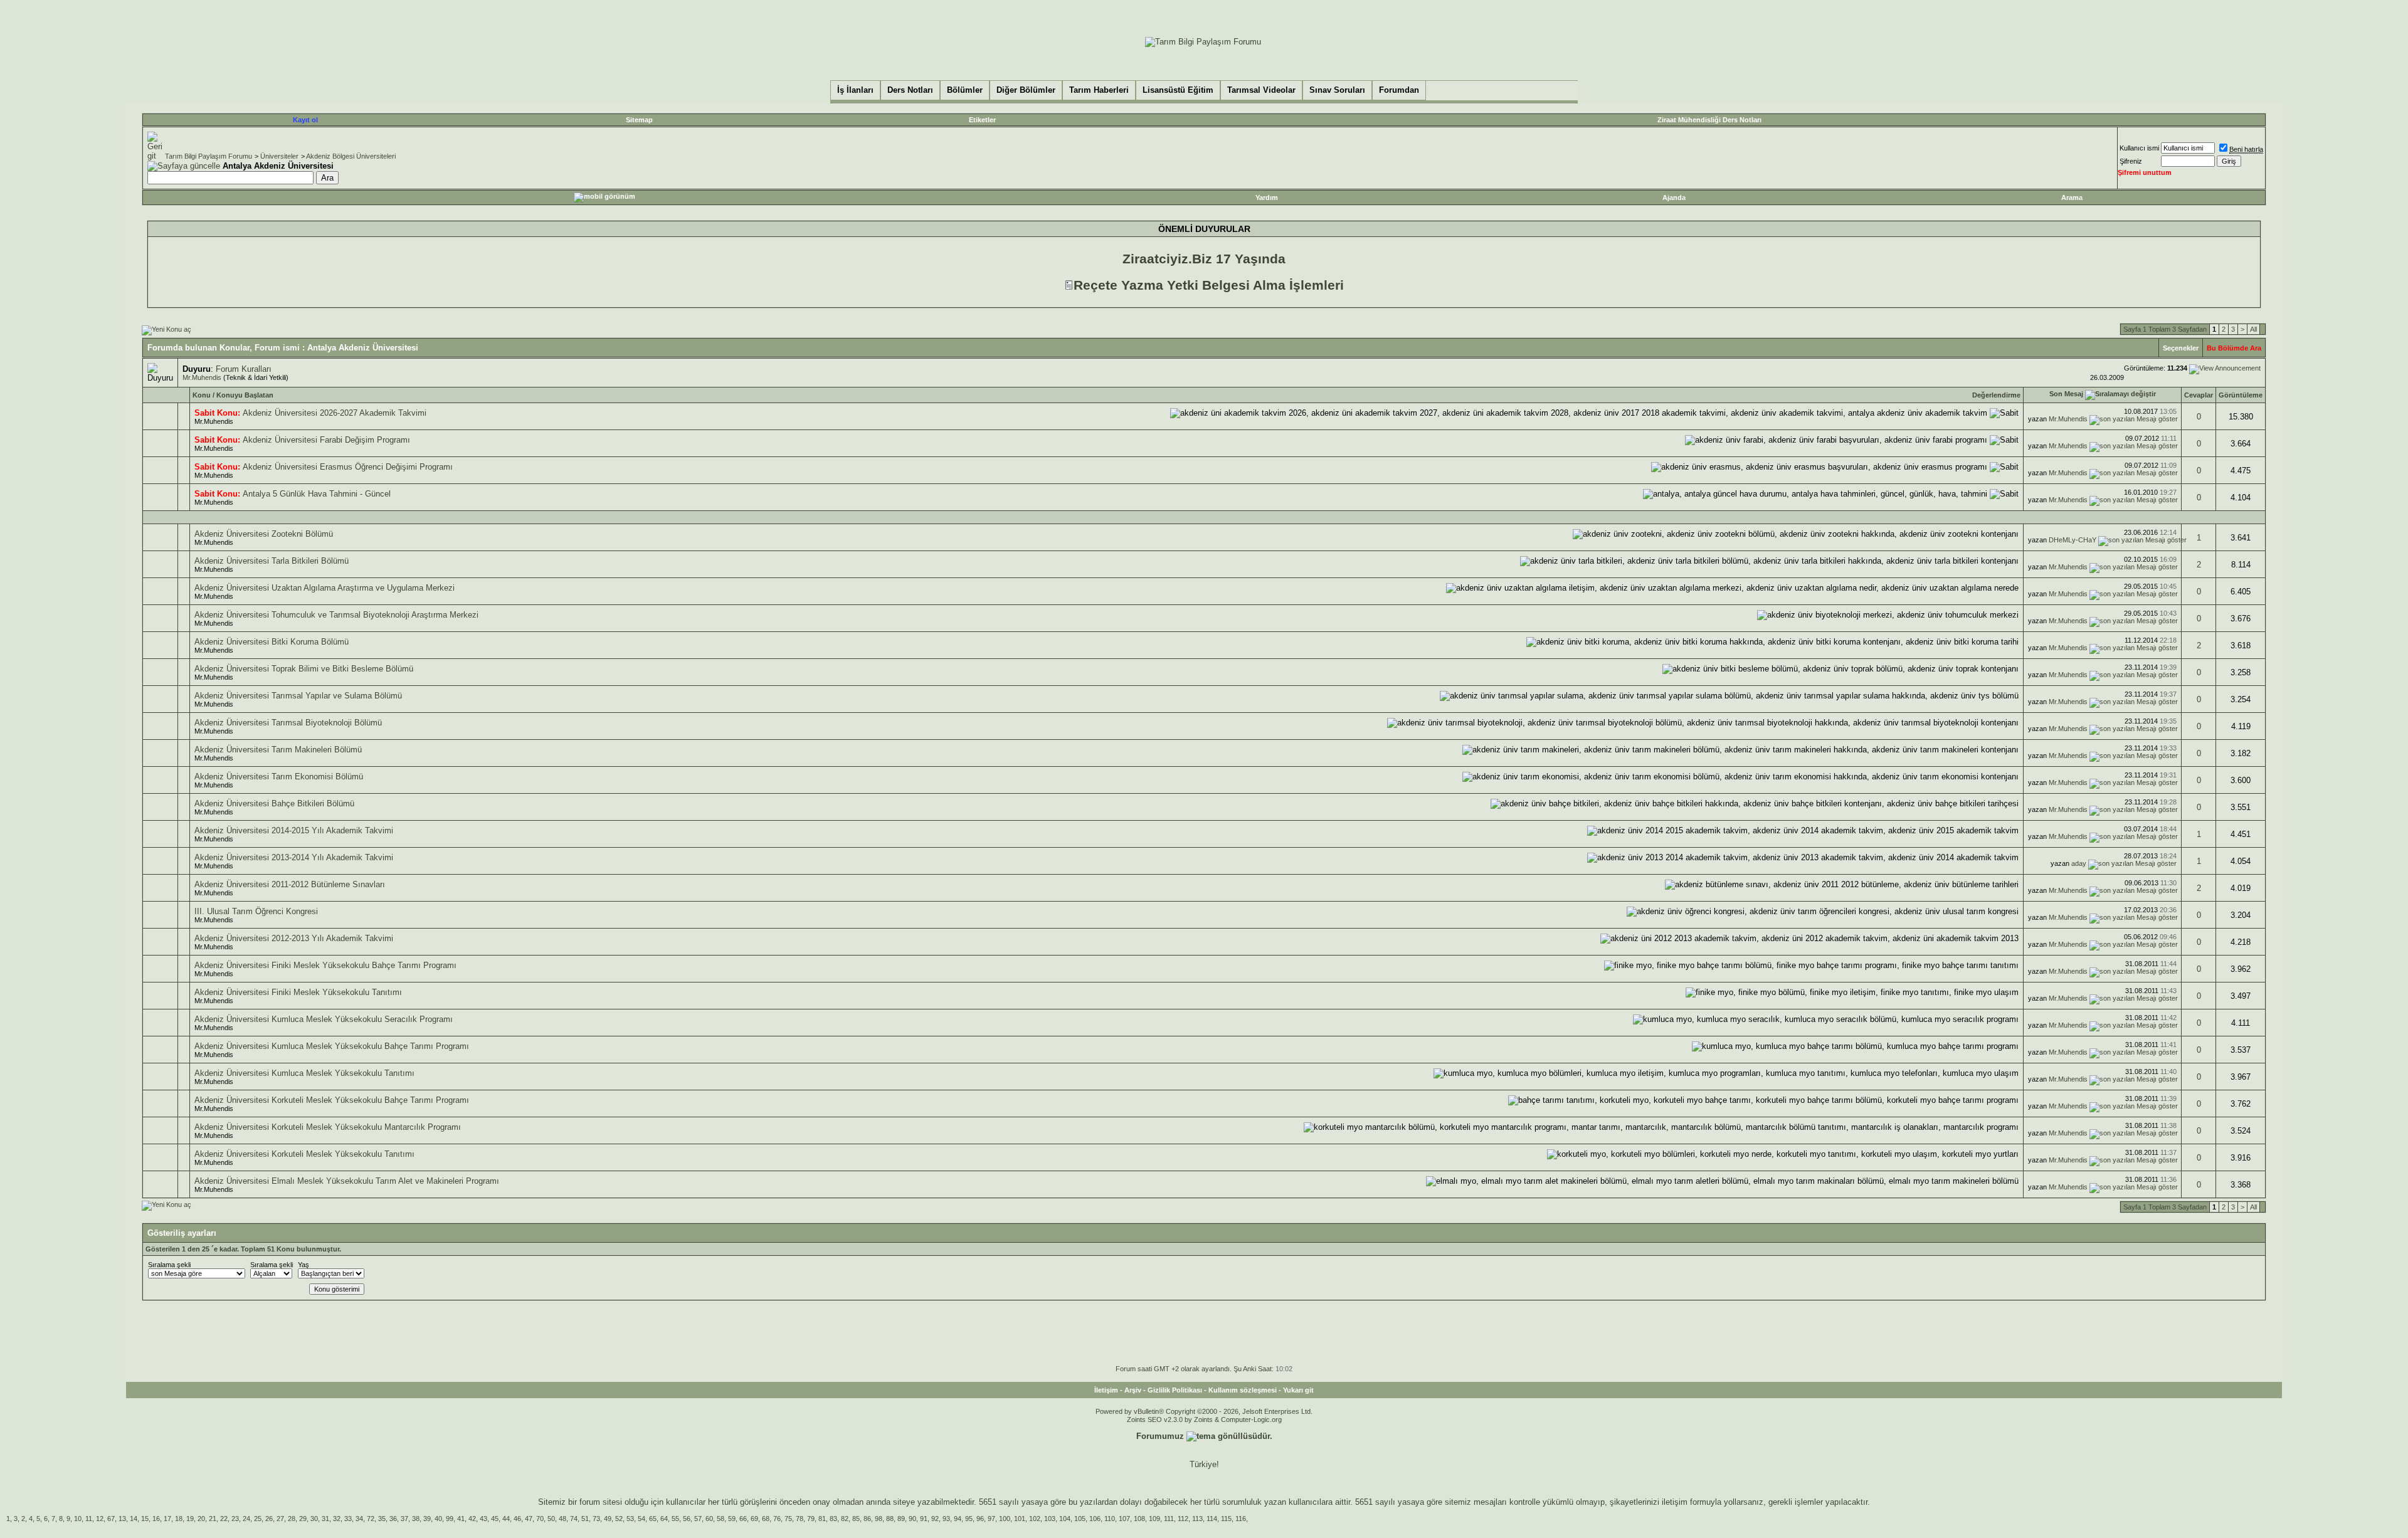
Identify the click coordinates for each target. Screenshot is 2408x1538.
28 (292, 1519)
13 (122, 1519)
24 (246, 1519)
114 (1212, 1519)
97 (991, 1519)
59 (732, 1519)
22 (224, 1519)
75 (788, 1519)
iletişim (1675, 1502)
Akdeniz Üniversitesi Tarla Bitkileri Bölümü (272, 561)
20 (201, 1519)
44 (506, 1519)
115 (1226, 1519)
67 (111, 1519)
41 (461, 1519)
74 (574, 1519)
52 (619, 1519)
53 (630, 1519)
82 (845, 1519)
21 (213, 1519)
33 (348, 1519)
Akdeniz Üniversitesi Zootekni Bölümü (264, 534)
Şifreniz (2131, 161)
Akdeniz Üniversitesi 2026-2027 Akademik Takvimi (335, 413)
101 (1020, 1519)
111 (1169, 1519)
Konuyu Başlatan (245, 395)
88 (890, 1519)
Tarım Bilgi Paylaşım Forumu (209, 156)
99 (450, 1519)
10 (78, 1519)
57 (698, 1519)
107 (1124, 1519)
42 (472, 1519)
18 (179, 1519)
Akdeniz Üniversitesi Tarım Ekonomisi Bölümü (279, 777)
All (2253, 329)
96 (980, 1519)
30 (314, 1519)
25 (258, 1519)
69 (754, 1519)
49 (608, 1519)
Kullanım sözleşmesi (1243, 1390)
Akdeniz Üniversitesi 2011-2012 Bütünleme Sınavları (290, 884)
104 (1065, 1519)
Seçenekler (2181, 348)
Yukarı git (1298, 1390)
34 (359, 1519)
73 (596, 1519)
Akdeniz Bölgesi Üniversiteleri (351, 156)
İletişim (1106, 1390)
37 (404, 1519)
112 (1183, 1519)
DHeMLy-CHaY (2073, 540)
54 (642, 1519)
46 (517, 1519)
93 (946, 1519)
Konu (202, 395)
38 (416, 1519)
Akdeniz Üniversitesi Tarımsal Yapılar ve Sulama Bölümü (298, 696)
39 (427, 1519)
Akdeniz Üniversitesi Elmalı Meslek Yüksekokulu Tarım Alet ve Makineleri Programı (347, 1181)
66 (743, 1519)
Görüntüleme (2241, 395)
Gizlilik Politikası (1175, 1390)
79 (811, 1519)
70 (540, 1519)
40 (438, 1519)
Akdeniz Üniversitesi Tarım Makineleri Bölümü (278, 750)
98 (879, 1519)
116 (1241, 1519)
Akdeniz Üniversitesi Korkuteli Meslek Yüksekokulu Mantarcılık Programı (328, 1127)
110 (1110, 1519)
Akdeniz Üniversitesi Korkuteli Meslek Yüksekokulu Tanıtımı (304, 1154)
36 (393, 1519)
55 (675, 1519)
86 (867, 1519)
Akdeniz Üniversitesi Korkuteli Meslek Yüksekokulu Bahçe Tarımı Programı (332, 1100)
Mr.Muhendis (202, 377)
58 (721, 1519)
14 (134, 1519)
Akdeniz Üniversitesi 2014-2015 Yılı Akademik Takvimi (294, 830)
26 (269, 1519)
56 (687, 1519)
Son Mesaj (2066, 394)
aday (2079, 863)
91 (924, 1519)
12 (100, 1519)
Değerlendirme (1996, 395)
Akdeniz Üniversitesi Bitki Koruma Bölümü (272, 642)
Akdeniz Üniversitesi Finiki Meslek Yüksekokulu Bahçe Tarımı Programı (325, 965)
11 (89, 1519)
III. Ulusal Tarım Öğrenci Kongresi (256, 911)
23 (235, 1519)
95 (969, 1519)
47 (529, 1519)
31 (325, 1519)
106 (1095, 1519)
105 (1080, 1519)
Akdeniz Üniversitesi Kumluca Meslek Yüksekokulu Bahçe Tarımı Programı (332, 1046)
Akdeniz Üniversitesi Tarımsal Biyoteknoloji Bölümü (288, 723)
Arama (2072, 198)
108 (1139, 1519)
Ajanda (1674, 198)
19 (190, 1519)
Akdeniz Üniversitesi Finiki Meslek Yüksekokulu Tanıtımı (298, 992)
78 (800, 1519)
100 (1005, 1519)
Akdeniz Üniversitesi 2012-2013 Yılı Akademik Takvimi (294, 938)
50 (551, 1519)
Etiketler (982, 120)
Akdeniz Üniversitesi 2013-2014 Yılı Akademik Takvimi (294, 857)
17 (167, 1519)
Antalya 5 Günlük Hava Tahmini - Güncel (317, 494)
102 (1035, 1519)
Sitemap (639, 120)
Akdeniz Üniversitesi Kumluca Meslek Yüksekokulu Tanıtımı (304, 1073)
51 (585, 1519)
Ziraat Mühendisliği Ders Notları (1709, 120)
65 (653, 1519)
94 (958, 1519)
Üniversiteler (279, 156)
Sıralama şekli (169, 1265)
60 (709, 1519)
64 (664, 1519)
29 (303, 1519)
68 (766, 1519)
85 (856, 1519)
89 (901, 1519)
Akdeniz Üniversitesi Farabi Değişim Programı (326, 440)
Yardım (1267, 198)
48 (562, 1519)
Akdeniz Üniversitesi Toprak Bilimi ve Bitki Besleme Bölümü (304, 669)
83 (833, 1519)
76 (777, 1519)
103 (1050, 1519)
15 (145, 1519)
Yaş (304, 1265)
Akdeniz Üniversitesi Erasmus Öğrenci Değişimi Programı (348, 467)
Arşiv (1133, 1390)
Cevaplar (2199, 395)
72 (371, 1519)
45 (495, 1519)
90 (912, 1519)
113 (1197, 1519)
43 (483, 1519)
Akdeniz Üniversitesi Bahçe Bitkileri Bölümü (274, 803)
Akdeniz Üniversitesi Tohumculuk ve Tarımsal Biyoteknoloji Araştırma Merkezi (336, 615)
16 (156, 1519)
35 (382, 1519)
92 (935, 1519)
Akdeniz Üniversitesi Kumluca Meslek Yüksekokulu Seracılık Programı (324, 1019)
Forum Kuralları (244, 369)
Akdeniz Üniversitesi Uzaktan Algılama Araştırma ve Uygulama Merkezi (325, 588)
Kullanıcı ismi (2139, 148)
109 (1154, 1519)
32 (337, 1519)
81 (822, 1519)
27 (280, 1519)
